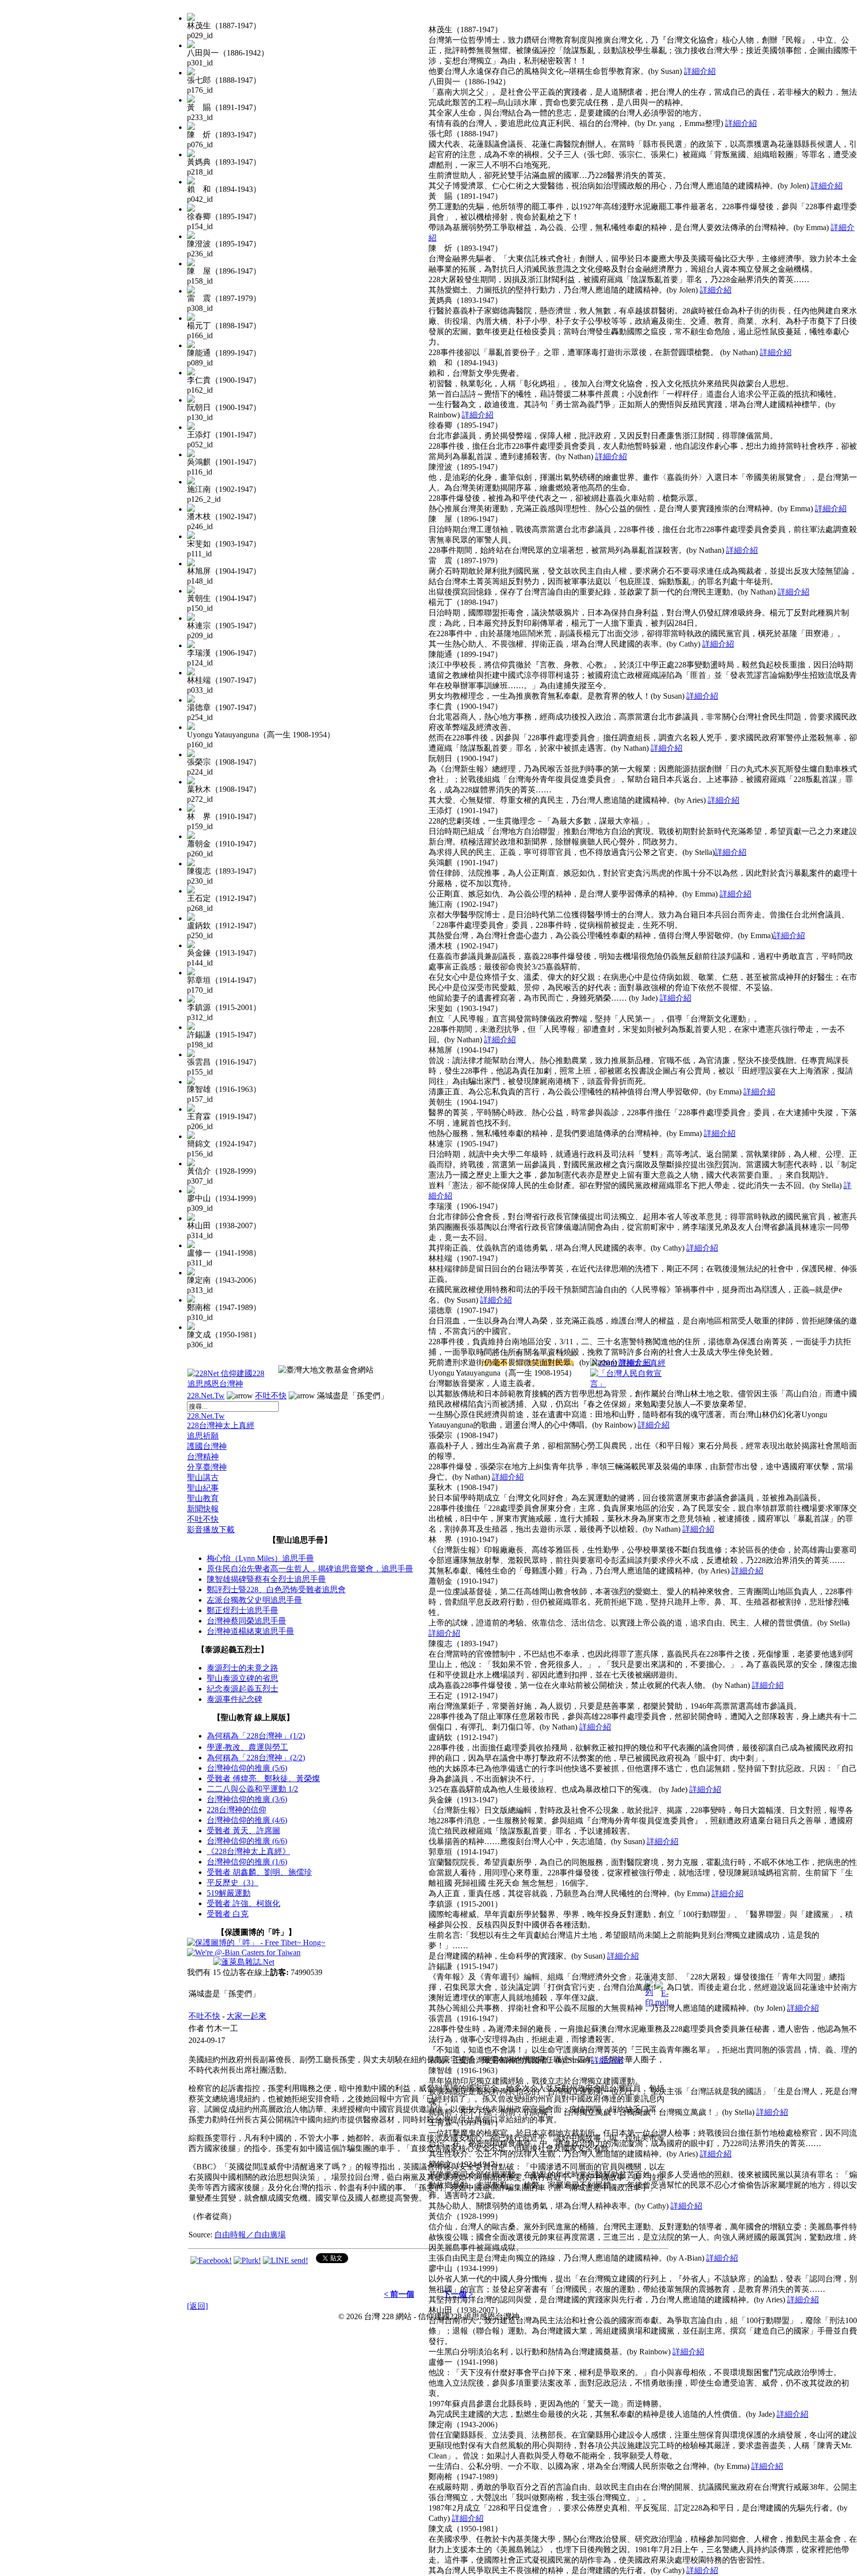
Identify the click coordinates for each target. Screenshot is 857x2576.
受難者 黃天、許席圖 (244, 1830)
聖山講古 (203, 1477)
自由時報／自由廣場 (250, 2235)
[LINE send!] (285, 2260)
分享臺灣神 (207, 1467)
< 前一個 (399, 2294)
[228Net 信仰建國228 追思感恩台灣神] (227, 1384)
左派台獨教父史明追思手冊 (254, 1600)
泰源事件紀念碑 (235, 1699)
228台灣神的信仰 (237, 1810)
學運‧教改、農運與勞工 (247, 1747)
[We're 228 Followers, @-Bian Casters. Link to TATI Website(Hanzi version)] (244, 1952)
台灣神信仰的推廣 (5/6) (247, 1768)
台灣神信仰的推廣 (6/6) (247, 1841)
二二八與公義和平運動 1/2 (252, 1789)
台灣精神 (203, 1457)
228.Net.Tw (206, 1396)
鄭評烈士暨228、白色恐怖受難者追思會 (276, 1589)
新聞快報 (203, 1509)
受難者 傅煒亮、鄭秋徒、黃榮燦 (263, 1778)
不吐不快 (271, 1396)
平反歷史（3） (233, 1883)
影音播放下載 (211, 1529)
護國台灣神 (207, 1446)
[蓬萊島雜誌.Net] (244, 1962)
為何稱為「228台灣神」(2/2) (256, 1758)
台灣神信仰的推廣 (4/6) (247, 1820)
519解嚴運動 (229, 1893)
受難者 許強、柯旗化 (244, 1903)
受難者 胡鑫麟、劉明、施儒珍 (259, 1872)
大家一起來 (246, 2016)
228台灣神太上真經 (221, 1425)
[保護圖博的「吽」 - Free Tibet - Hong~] (256, 1943)
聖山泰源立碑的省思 (243, 1678)
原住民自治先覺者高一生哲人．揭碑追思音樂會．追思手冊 (310, 1569)
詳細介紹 (700, 71)
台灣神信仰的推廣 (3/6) (247, 1799)
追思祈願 (203, 1436)
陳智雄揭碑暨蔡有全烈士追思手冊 (266, 1579)
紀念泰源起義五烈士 (243, 1689)
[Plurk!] (247, 2260)
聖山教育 (203, 1498)
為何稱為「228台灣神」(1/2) (256, 1736)
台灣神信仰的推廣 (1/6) (247, 1862)
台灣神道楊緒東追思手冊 (250, 1631)
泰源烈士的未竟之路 (243, 1668)
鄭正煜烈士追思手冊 (243, 1610)
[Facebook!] (211, 2260)
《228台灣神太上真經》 (248, 1851)
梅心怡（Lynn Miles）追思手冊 (260, 1558)
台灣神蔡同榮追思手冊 (246, 1621)
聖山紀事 (203, 1488)
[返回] (197, 2306)
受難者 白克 (228, 1914)
